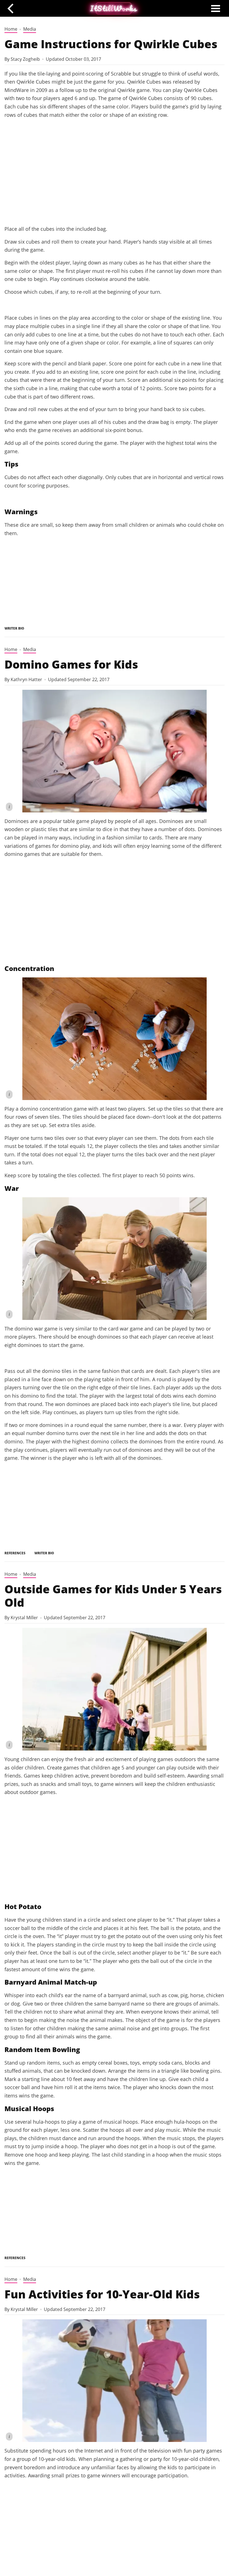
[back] (12, 8)
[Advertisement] (115, 178)
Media (30, 29)
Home (11, 29)
